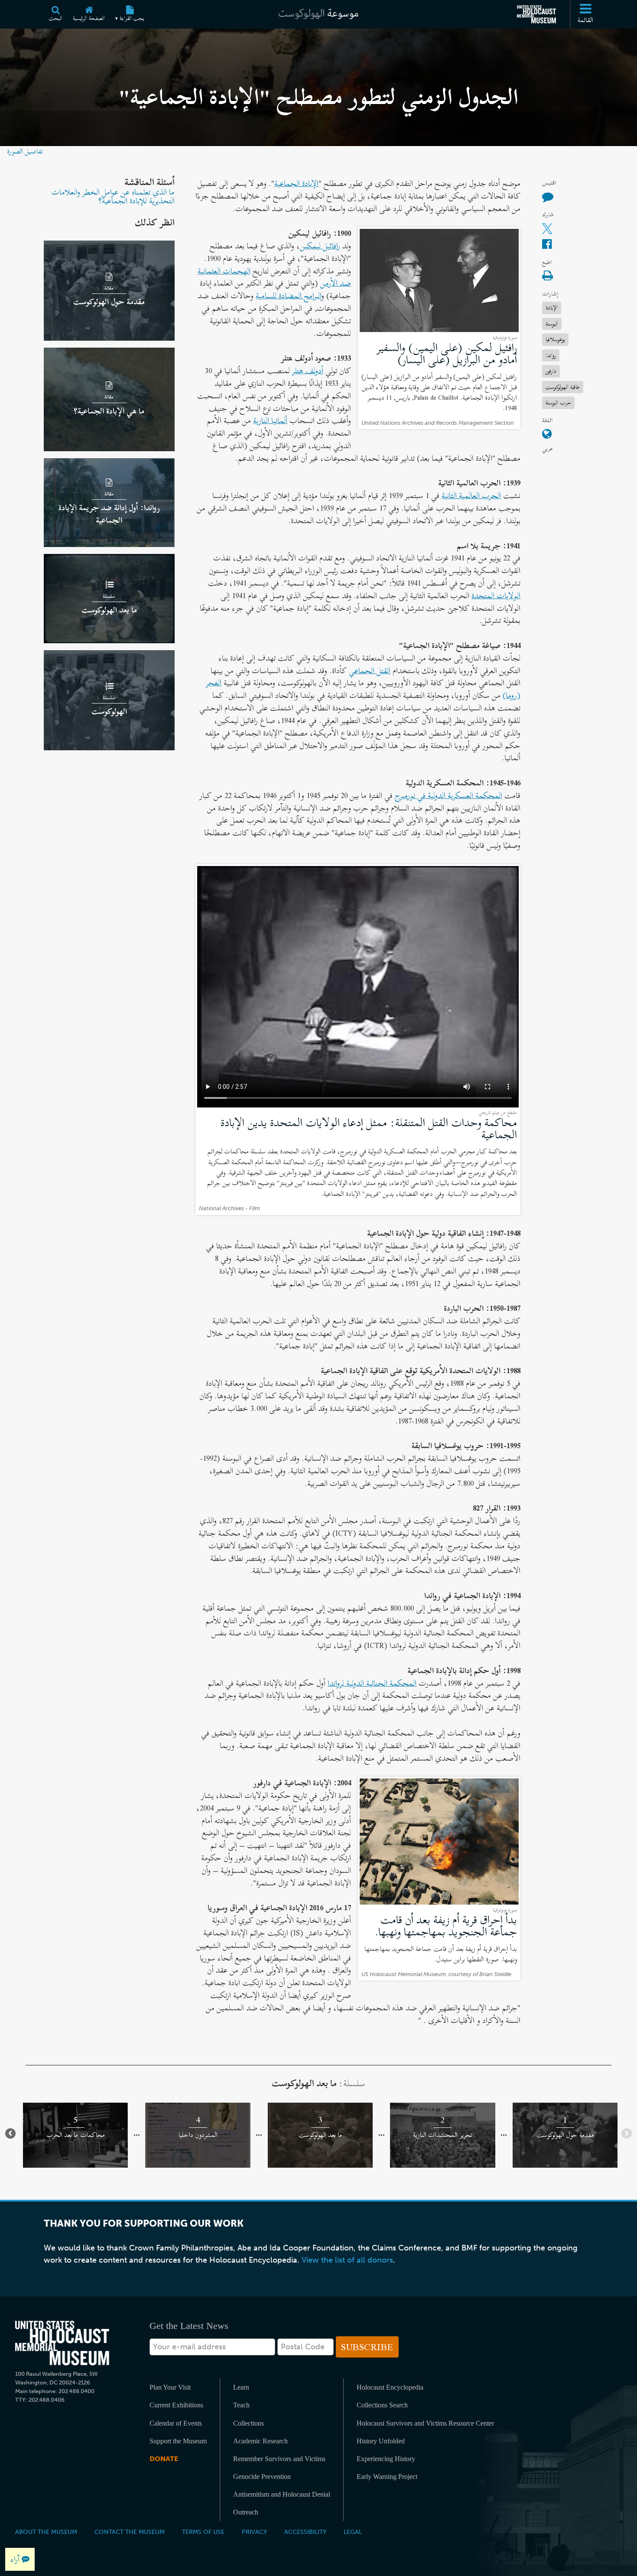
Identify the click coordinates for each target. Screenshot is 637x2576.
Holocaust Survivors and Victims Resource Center (425, 2423)
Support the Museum (178, 2441)
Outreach (246, 2512)
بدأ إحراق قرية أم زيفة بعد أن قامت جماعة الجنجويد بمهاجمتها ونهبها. (446, 1926)
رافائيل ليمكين (320, 246)
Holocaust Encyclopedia (390, 2387)
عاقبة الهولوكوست (563, 386)
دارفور (551, 371)
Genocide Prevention (262, 2477)
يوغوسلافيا (555, 339)
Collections (249, 2423)
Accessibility (305, 2532)
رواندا (551, 355)
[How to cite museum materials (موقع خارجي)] (548, 197)
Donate (164, 2459)
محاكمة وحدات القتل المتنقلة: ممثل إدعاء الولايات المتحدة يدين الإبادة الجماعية (369, 1128)
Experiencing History (386, 2459)
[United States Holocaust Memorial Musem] (62, 2343)
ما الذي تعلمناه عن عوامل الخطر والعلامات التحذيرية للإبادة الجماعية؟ (113, 196)
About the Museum (46, 2532)
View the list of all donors (347, 2260)
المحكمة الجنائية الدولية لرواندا (372, 1683)
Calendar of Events (176, 2423)
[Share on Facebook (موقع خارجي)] (547, 245)
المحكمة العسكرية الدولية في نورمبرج (448, 795)
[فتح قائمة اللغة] (547, 435)
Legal (353, 2532)
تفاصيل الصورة (25, 151)
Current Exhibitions (176, 2405)
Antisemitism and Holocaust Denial (282, 2494)
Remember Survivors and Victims (279, 2459)
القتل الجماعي (370, 671)
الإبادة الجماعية (296, 183)
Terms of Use (203, 2532)
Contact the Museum (130, 2532)
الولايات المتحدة (496, 596)
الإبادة (552, 308)
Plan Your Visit (170, 2387)
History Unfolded (381, 2441)
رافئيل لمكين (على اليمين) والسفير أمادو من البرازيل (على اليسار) (447, 353)
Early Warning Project (387, 2477)
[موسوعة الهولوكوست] (318, 14)
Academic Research (260, 2441)
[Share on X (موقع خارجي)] (547, 229)
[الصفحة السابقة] (627, 2133)
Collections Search (382, 2405)
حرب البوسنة (558, 402)
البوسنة (552, 323)
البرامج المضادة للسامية (289, 296)
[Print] (547, 276)
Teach (241, 2405)
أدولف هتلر (308, 371)
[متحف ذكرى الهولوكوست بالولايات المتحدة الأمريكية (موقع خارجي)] (536, 14)
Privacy (254, 2532)
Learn (241, 2387)
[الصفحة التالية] (10, 2133)
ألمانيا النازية (270, 420)
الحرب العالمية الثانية (471, 495)
